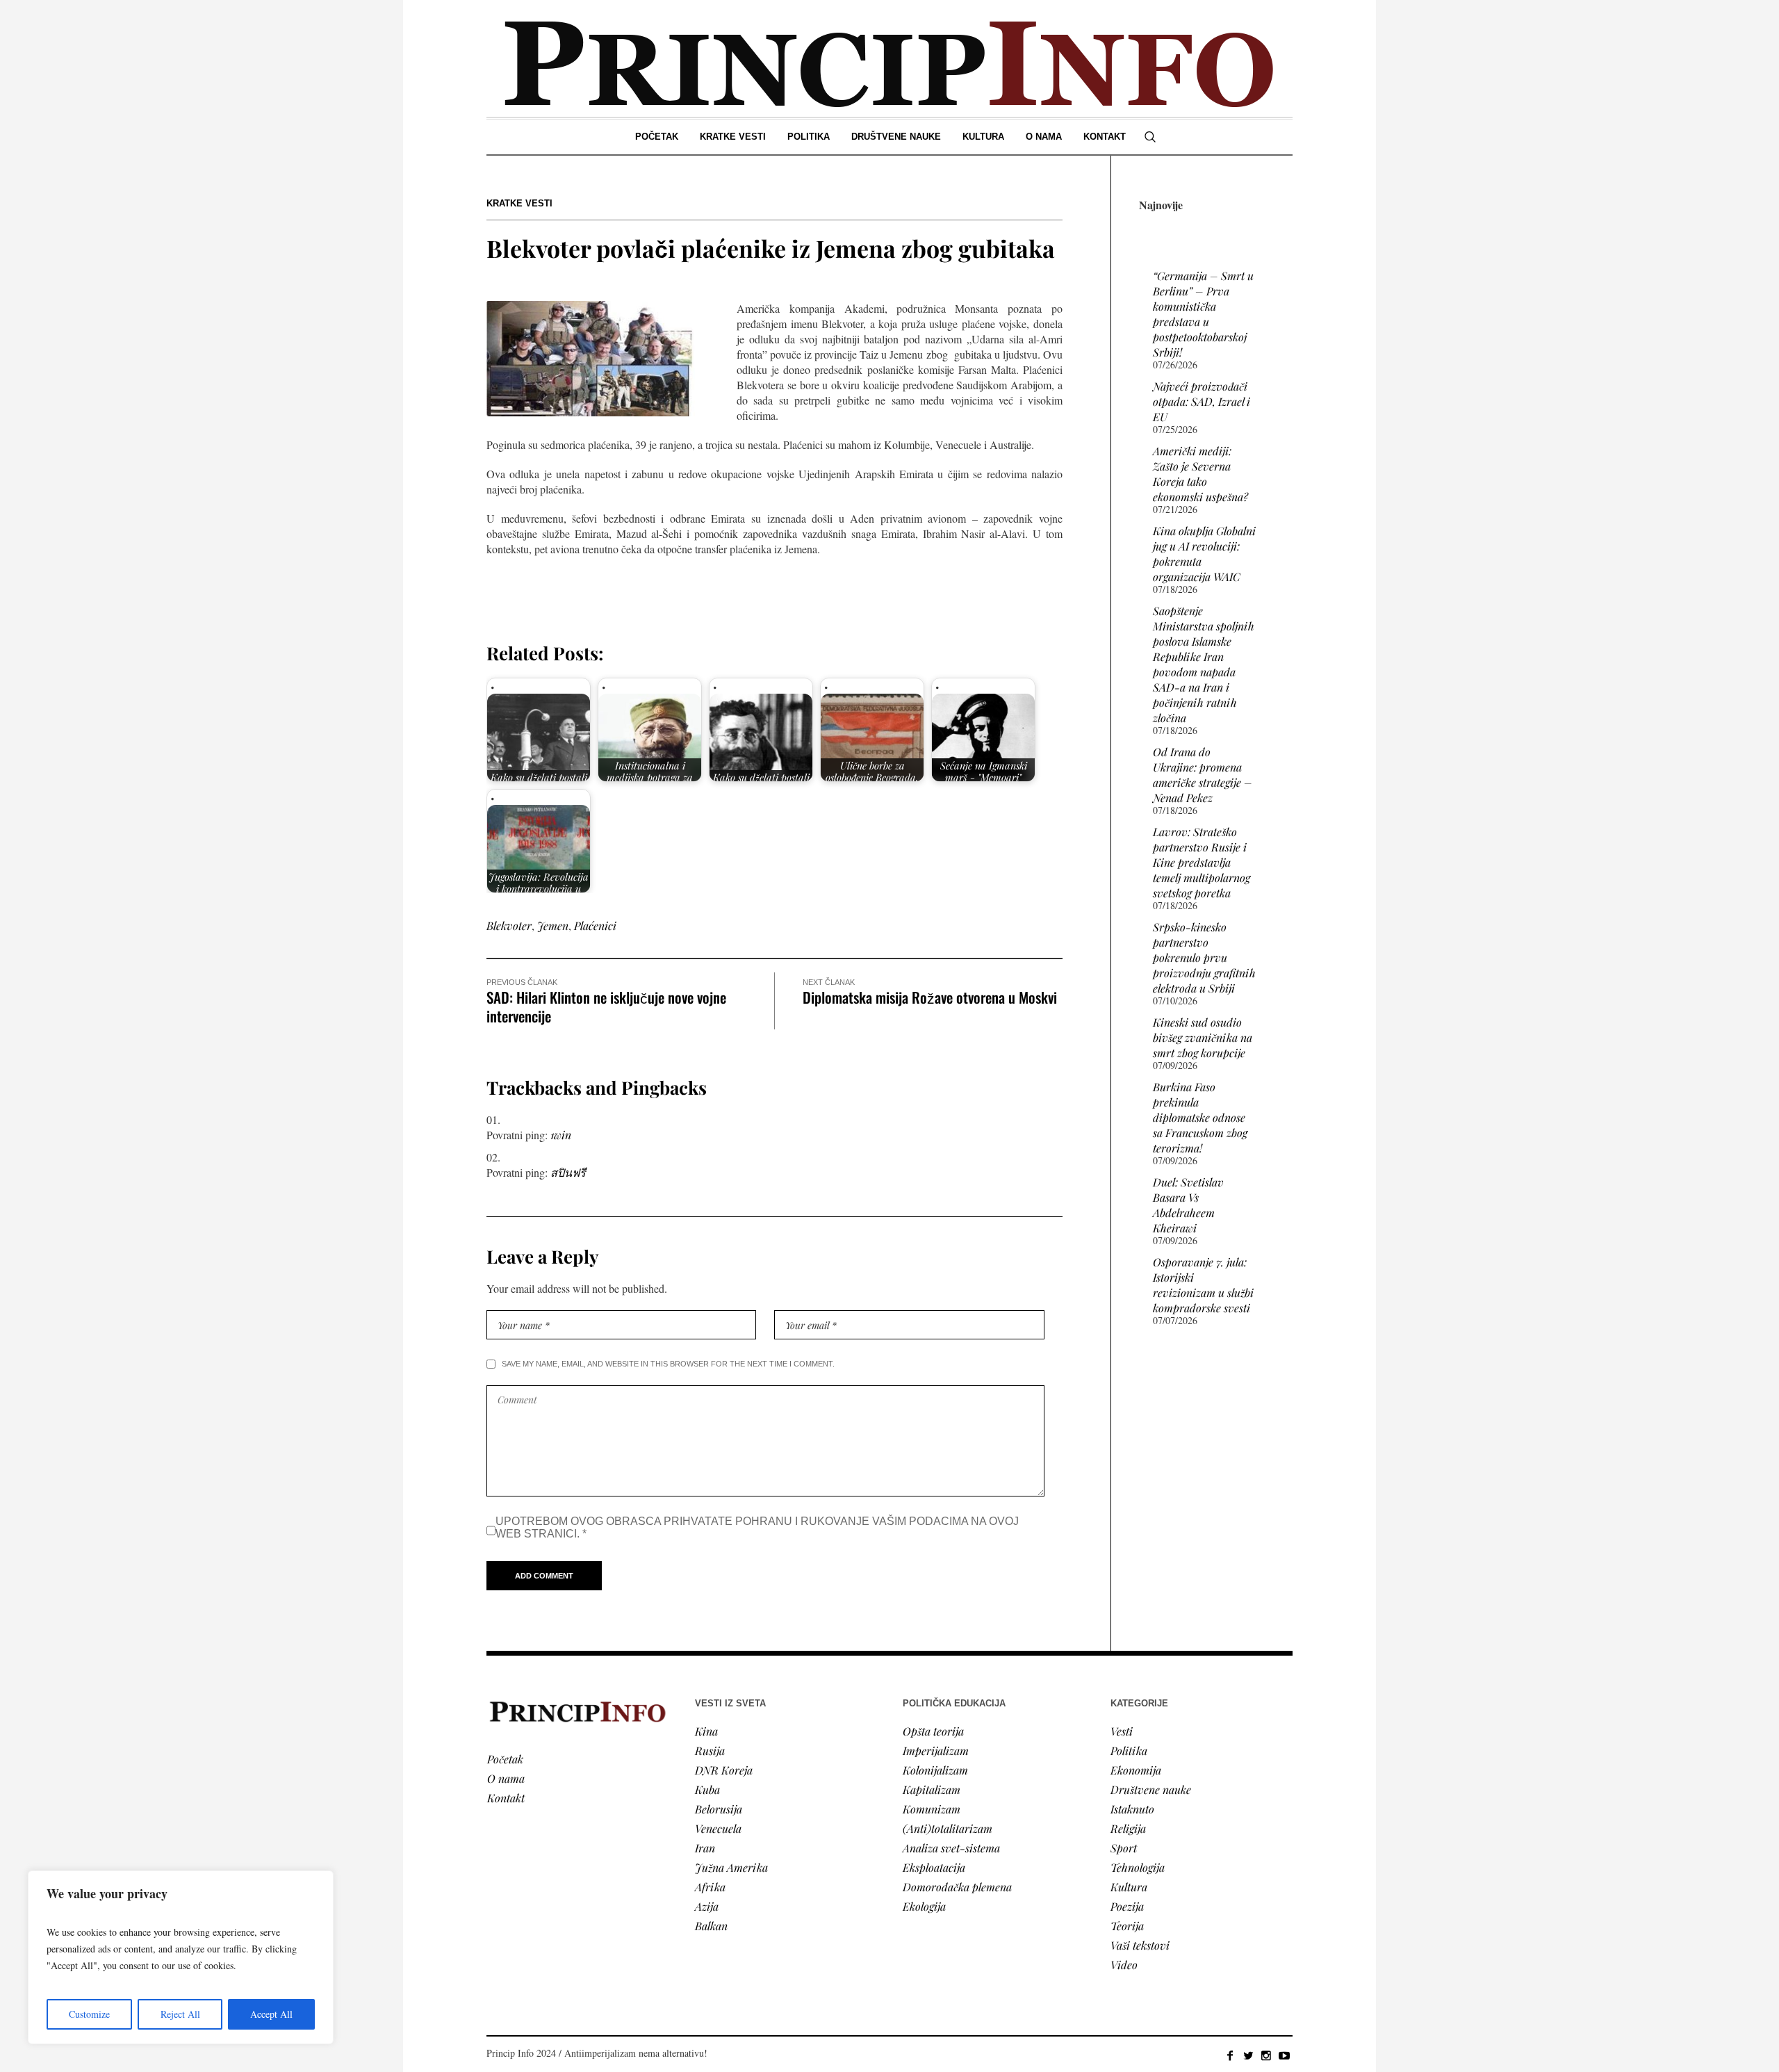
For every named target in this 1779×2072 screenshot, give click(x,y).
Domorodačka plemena (957, 1887)
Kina (706, 1731)
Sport (1124, 1848)
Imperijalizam (936, 1751)
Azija (707, 1906)
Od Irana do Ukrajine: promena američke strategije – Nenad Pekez (1203, 775)
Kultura (1129, 1887)
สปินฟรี (568, 1172)
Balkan (711, 1926)
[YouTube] (1284, 2055)
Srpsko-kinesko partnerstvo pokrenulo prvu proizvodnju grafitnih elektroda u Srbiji (1204, 957)
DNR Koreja (724, 1770)
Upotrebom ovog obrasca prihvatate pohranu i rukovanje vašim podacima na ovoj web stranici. (757, 1527)
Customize (89, 2014)
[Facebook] (1230, 2055)
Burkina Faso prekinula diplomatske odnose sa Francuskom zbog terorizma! (1200, 1117)
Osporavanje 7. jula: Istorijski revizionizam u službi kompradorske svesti (1203, 1285)
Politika (1129, 1751)
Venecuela (718, 1828)
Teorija (1127, 1926)
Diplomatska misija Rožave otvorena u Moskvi (930, 997)
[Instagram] (1266, 2055)
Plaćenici (595, 925)
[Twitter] (1248, 2055)
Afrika (710, 1887)
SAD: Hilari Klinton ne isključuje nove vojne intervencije (606, 1006)
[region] (181, 1957)
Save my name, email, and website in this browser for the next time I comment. (668, 1364)
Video (1124, 1965)
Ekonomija (1136, 1770)
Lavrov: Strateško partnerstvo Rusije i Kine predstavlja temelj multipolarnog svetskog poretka (1202, 862)
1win (561, 1135)
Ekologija (924, 1906)
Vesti (1122, 1731)
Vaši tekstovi (1140, 1945)
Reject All (180, 2014)
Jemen (553, 925)
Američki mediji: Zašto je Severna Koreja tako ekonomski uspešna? (1200, 474)
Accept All (271, 2014)
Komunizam (932, 1809)
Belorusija (719, 1809)
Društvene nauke (1151, 1789)
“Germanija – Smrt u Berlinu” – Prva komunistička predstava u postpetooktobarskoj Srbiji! (1203, 314)
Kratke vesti (519, 203)
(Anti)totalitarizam (948, 1828)
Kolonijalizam (935, 1770)
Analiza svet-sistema (951, 1848)
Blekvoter (509, 925)
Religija (1128, 1828)
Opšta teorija (933, 1731)
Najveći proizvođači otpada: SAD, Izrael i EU (1202, 401)
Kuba (707, 1789)
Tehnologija (1138, 1867)
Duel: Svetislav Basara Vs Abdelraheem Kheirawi (1188, 1205)
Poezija (1127, 1906)
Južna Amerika (731, 1867)
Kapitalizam (932, 1789)
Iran (705, 1848)
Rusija (710, 1751)
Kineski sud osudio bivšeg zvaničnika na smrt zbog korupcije (1203, 1037)
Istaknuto (1132, 1809)
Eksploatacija (934, 1867)
